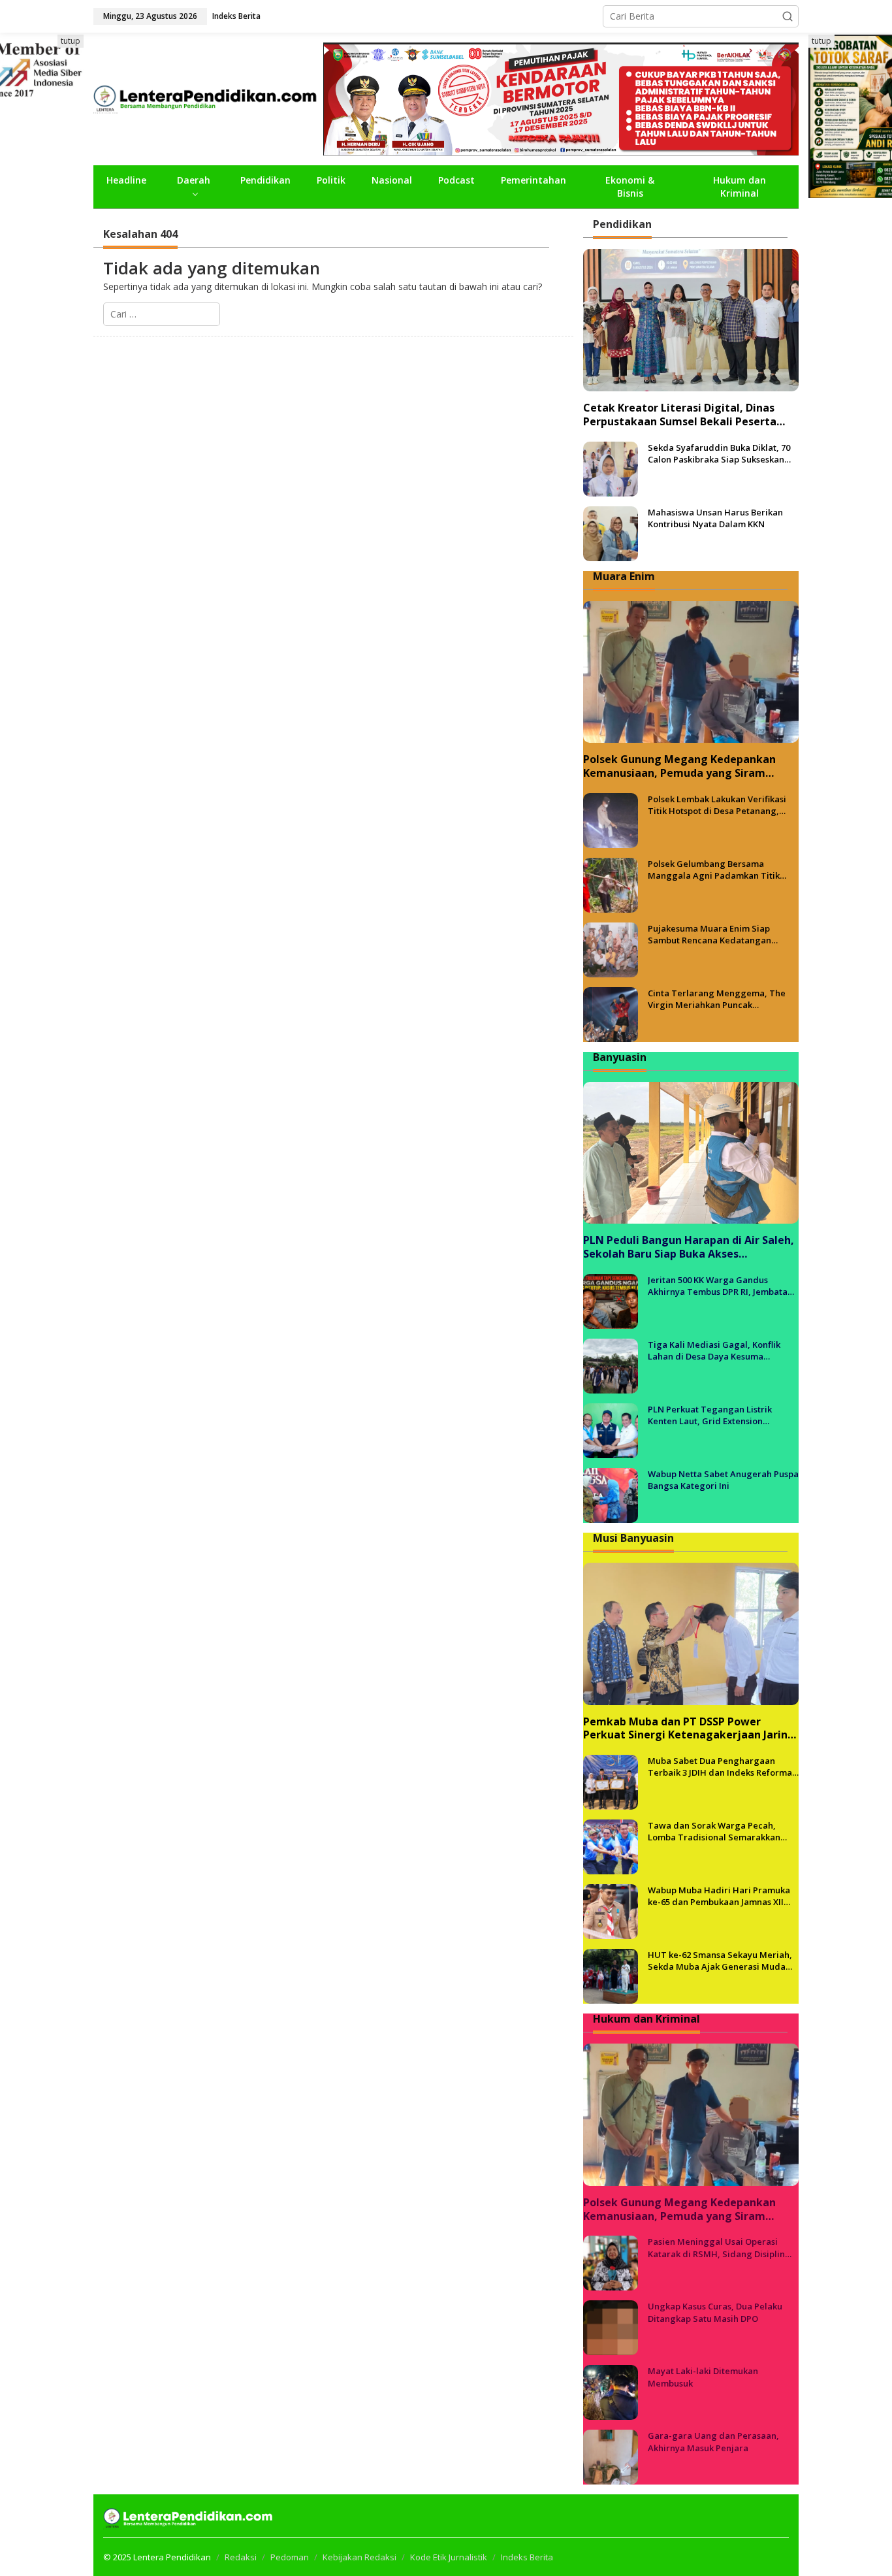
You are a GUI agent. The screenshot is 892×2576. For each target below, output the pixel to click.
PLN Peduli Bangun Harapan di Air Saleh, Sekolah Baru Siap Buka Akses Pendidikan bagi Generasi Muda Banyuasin (689, 1247)
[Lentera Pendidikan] (208, 98)
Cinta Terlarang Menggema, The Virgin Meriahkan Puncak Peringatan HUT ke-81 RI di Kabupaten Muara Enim (717, 999)
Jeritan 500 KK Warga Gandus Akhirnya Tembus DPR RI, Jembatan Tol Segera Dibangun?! (720, 1286)
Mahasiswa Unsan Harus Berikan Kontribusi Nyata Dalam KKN (715, 518)
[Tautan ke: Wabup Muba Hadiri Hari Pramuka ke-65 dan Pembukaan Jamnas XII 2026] (611, 1911)
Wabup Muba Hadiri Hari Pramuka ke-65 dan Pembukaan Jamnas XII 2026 (719, 1896)
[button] (788, 16)
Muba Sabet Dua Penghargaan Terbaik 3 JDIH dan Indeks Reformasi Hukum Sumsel (723, 1767)
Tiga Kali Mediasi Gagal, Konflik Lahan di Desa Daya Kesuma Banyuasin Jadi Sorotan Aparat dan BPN (720, 1350)
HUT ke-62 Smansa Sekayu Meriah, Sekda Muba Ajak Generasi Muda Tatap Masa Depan (720, 1961)
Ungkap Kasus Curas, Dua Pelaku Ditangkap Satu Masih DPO (715, 2312)
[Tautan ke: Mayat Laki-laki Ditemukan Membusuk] (611, 2391)
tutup (71, 41)
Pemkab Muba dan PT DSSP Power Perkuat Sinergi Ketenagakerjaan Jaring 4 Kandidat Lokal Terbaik (689, 1729)
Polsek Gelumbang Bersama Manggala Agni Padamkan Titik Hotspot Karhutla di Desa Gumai (714, 870)
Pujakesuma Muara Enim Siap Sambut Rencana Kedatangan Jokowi (709, 934)
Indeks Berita (527, 2557)
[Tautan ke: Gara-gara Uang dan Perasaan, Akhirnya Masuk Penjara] (611, 2456)
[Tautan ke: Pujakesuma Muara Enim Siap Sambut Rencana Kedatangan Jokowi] (611, 949)
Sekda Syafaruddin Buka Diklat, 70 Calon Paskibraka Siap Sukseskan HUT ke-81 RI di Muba (719, 453)
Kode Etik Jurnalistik (449, 2557)
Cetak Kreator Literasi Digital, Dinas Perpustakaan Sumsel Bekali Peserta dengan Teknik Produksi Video (680, 415)
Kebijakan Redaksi (359, 2557)
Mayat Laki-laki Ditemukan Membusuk (703, 2377)
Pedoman (290, 2557)
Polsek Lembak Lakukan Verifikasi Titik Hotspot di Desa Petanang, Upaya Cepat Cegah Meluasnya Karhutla (717, 805)
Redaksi (241, 2557)
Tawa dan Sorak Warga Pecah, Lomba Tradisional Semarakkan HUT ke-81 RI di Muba (714, 1831)
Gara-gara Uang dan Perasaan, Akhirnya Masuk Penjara (713, 2441)
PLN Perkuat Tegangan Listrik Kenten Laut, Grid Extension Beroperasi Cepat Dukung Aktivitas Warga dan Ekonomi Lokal (720, 1415)
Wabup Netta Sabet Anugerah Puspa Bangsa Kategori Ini (723, 1480)
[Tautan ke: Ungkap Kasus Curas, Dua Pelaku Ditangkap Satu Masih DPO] (611, 2327)
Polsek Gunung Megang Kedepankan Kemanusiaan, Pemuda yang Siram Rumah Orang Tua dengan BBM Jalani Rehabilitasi (681, 766)
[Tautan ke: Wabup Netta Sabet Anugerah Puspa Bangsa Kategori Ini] (611, 1494)
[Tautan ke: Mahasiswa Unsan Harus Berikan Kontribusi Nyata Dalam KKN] (611, 532)
